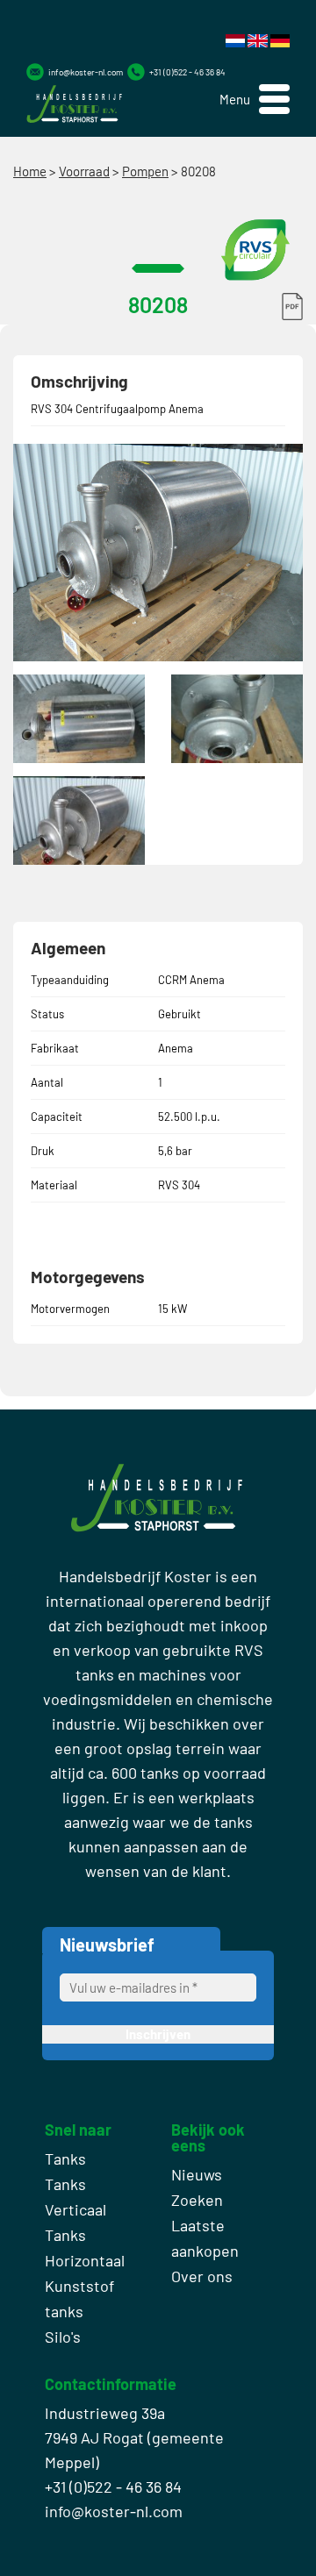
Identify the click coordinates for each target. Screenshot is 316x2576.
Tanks (65, 2159)
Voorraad (84, 171)
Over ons (202, 2276)
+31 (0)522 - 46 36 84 (187, 72)
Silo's (63, 2337)
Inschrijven (158, 2034)
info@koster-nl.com (86, 72)
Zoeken (197, 2200)
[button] (255, 100)
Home (30, 171)
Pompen (145, 171)
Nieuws (197, 2174)
